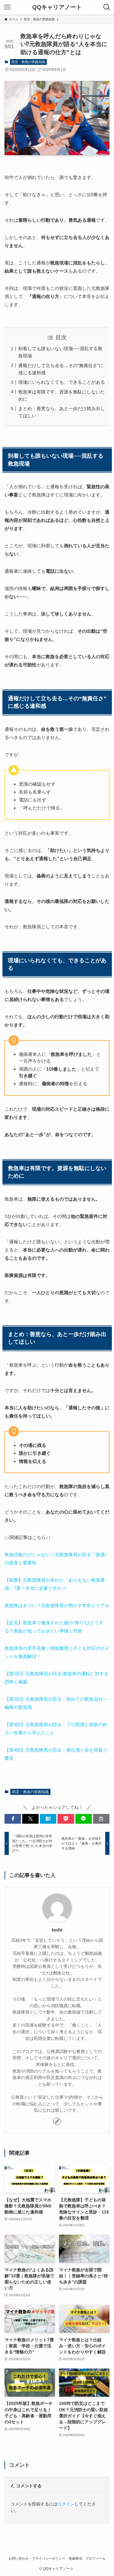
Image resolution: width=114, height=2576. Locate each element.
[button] (13, 1819)
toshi (57, 1930)
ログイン (66, 2504)
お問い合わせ (19, 2558)
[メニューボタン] (7, 7)
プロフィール (95, 2558)
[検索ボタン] (107, 7)
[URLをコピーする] (101, 1819)
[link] (57, 2121)
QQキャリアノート (57, 7)
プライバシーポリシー (49, 2558)
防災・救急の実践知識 (28, 62)
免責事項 (75, 2558)
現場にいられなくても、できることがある (62, 382)
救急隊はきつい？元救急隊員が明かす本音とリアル (57, 1605)
